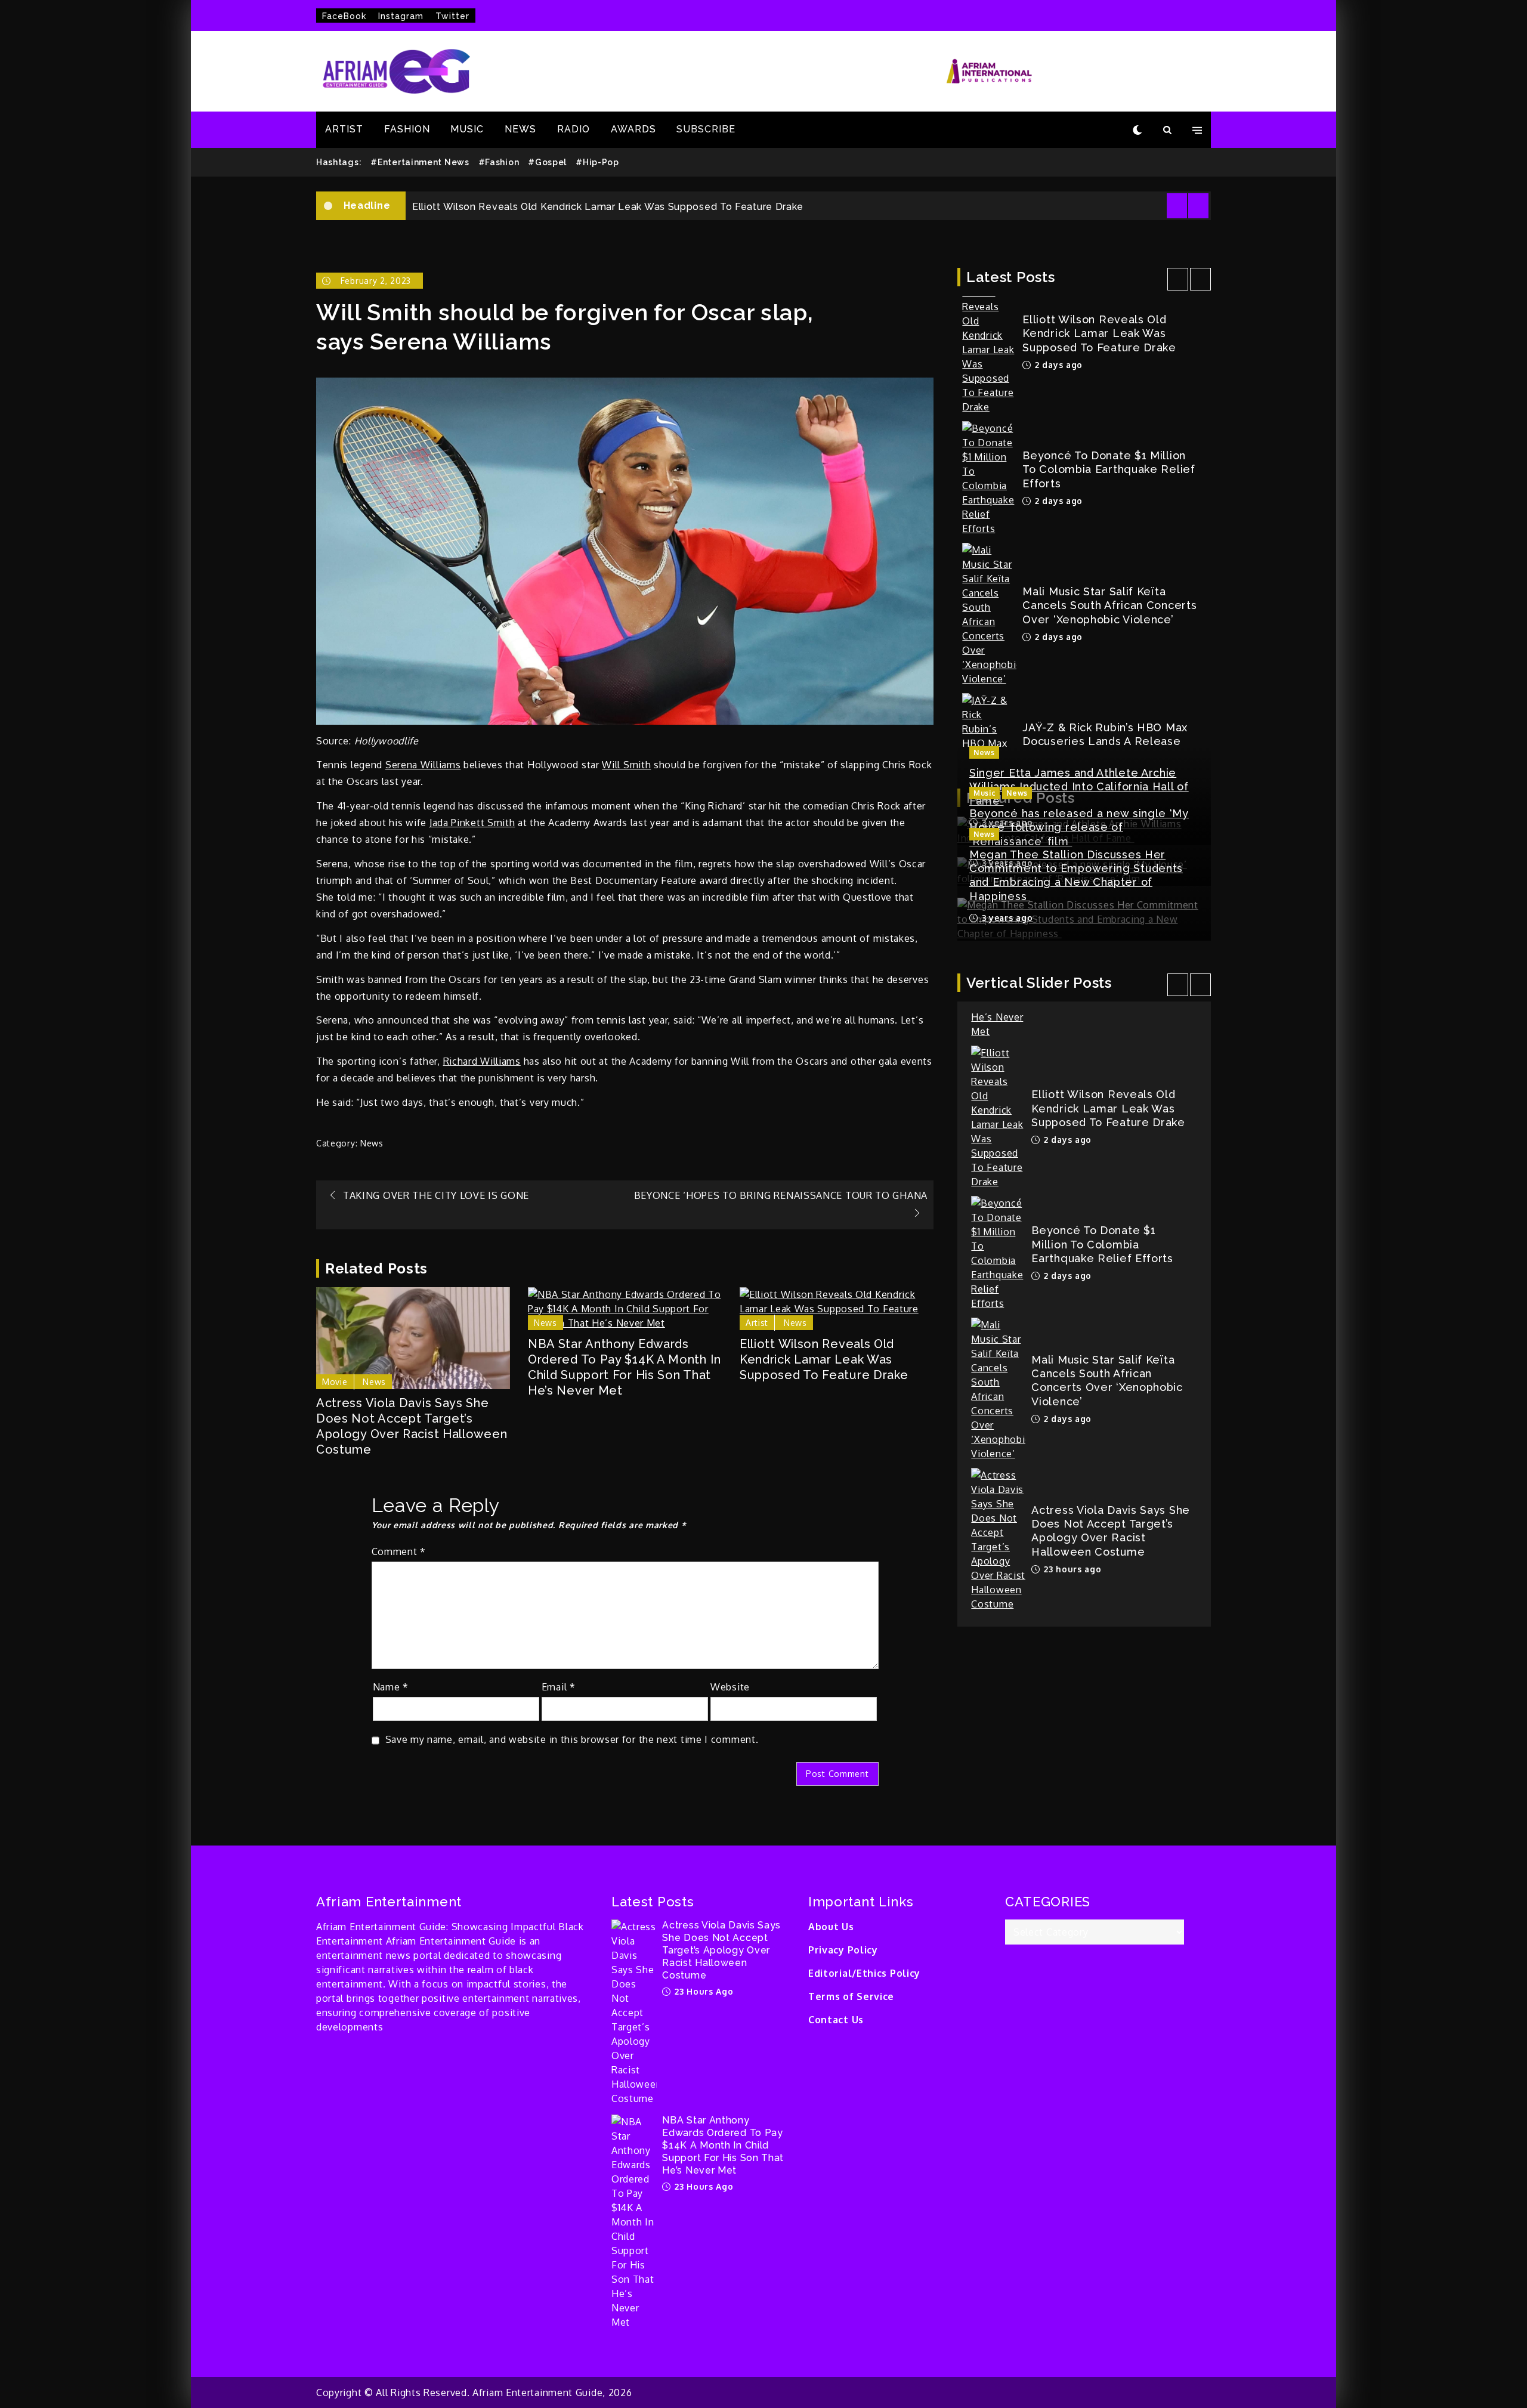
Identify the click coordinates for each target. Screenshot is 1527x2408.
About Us (831, 1927)
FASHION (407, 129)
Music (984, 793)
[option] (808, 217)
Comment (399, 1551)
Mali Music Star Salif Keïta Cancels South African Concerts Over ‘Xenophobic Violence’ (1109, 487)
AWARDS (633, 129)
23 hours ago (1071, 1458)
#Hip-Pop (597, 162)
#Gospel (547, 162)
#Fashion (499, 162)
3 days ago (1057, 654)
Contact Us (836, 2020)
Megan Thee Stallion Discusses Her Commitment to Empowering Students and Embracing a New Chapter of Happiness (1076, 875)
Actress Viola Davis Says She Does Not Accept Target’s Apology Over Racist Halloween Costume (412, 1426)
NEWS (520, 129)
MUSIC (467, 129)
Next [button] (1198, 206)
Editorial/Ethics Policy (864, 1973)
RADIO (574, 129)
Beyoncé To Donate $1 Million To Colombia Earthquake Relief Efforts (580, 217)
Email (559, 1687)
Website (730, 1687)
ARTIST (344, 129)
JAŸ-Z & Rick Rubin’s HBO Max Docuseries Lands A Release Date (1105, 623)
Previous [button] (1177, 206)
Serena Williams (423, 765)
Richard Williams (482, 1061)
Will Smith (626, 765)
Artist (757, 1323)
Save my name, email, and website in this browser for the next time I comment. (572, 1739)
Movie (335, 1382)
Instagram (401, 16)
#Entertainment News (420, 162)
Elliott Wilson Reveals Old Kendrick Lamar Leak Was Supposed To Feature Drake (824, 1359)
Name (391, 1687)
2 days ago (1057, 382)
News (372, 1143)
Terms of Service (851, 1996)
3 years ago (1006, 918)
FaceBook (344, 16)
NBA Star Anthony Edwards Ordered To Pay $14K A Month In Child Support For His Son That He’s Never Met (625, 1367)
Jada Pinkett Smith (472, 823)
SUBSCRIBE (706, 129)
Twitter (452, 16)
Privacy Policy (843, 1950)
